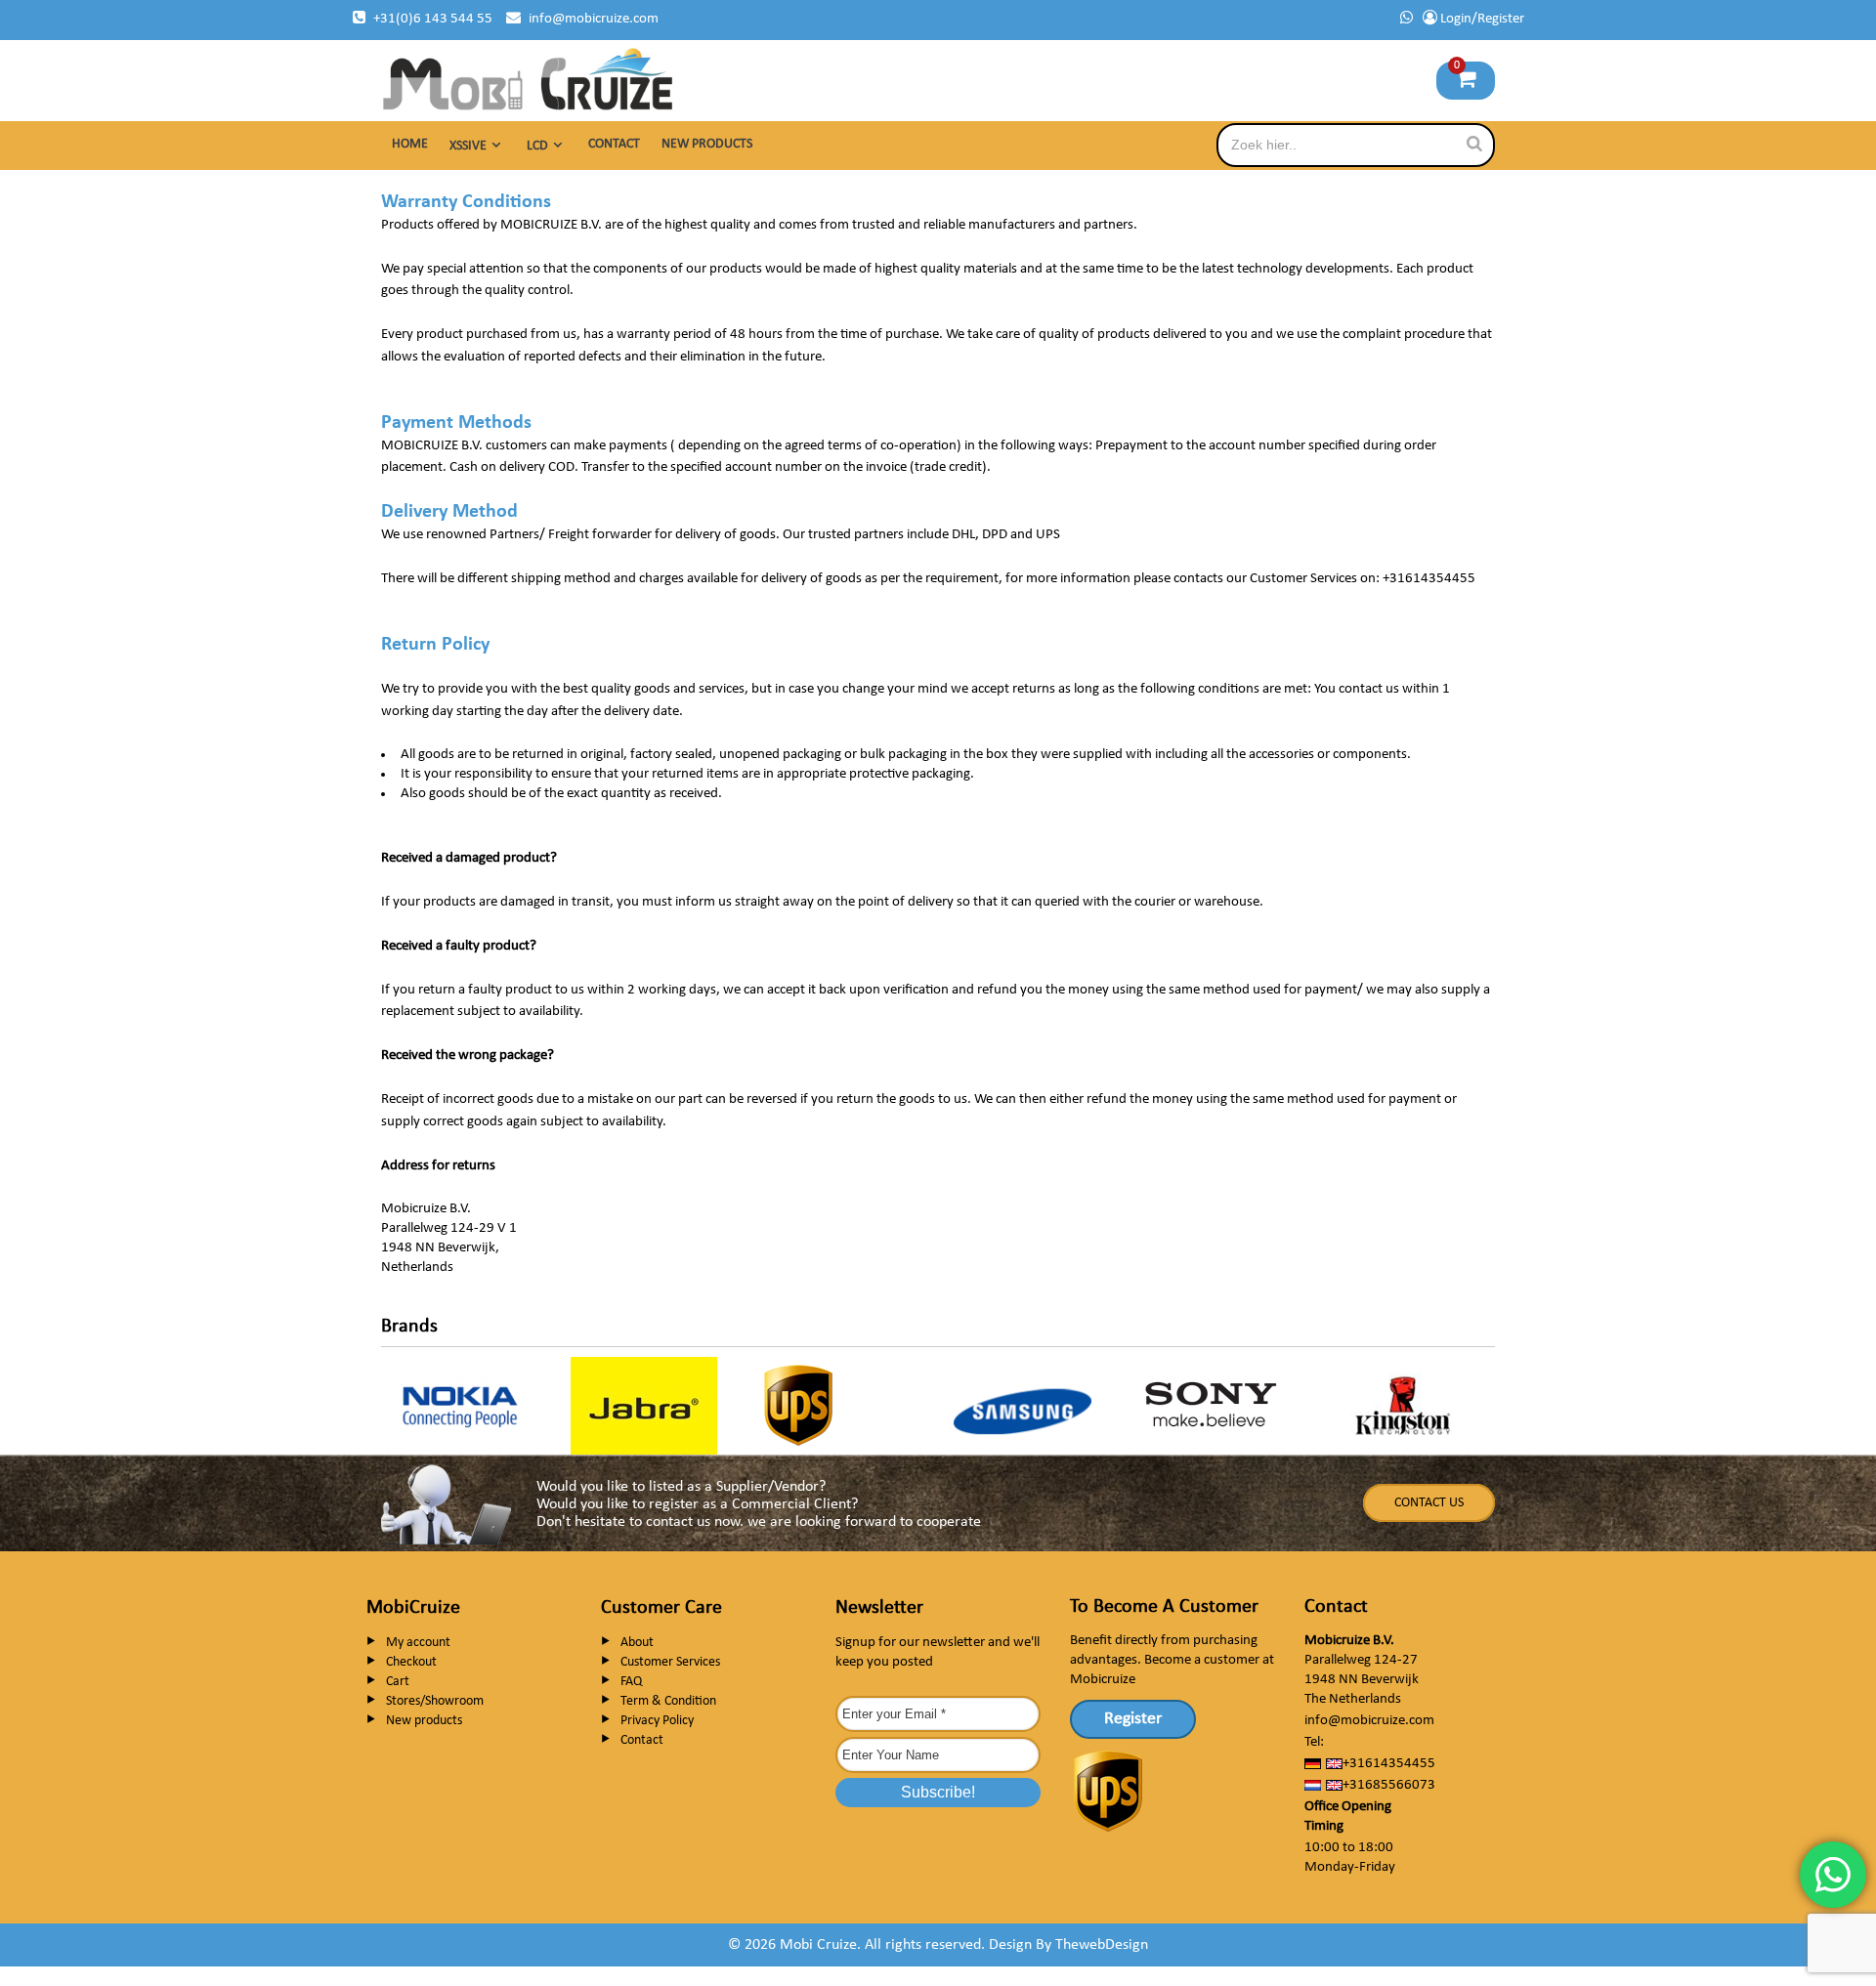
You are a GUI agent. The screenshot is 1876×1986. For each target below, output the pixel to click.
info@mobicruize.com (594, 19)
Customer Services (670, 1662)
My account (418, 1643)
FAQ (631, 1682)
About (637, 1643)
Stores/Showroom (435, 1701)
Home (410, 144)
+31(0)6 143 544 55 (433, 19)
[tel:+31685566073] (1407, 19)
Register (1133, 1719)
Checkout (411, 1662)
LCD (537, 146)
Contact (614, 144)
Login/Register (1481, 19)
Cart (398, 1682)
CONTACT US (1429, 1503)
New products (707, 144)
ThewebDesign (1102, 1945)
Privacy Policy (657, 1721)
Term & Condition (668, 1701)
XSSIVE (468, 146)
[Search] (1474, 144)
